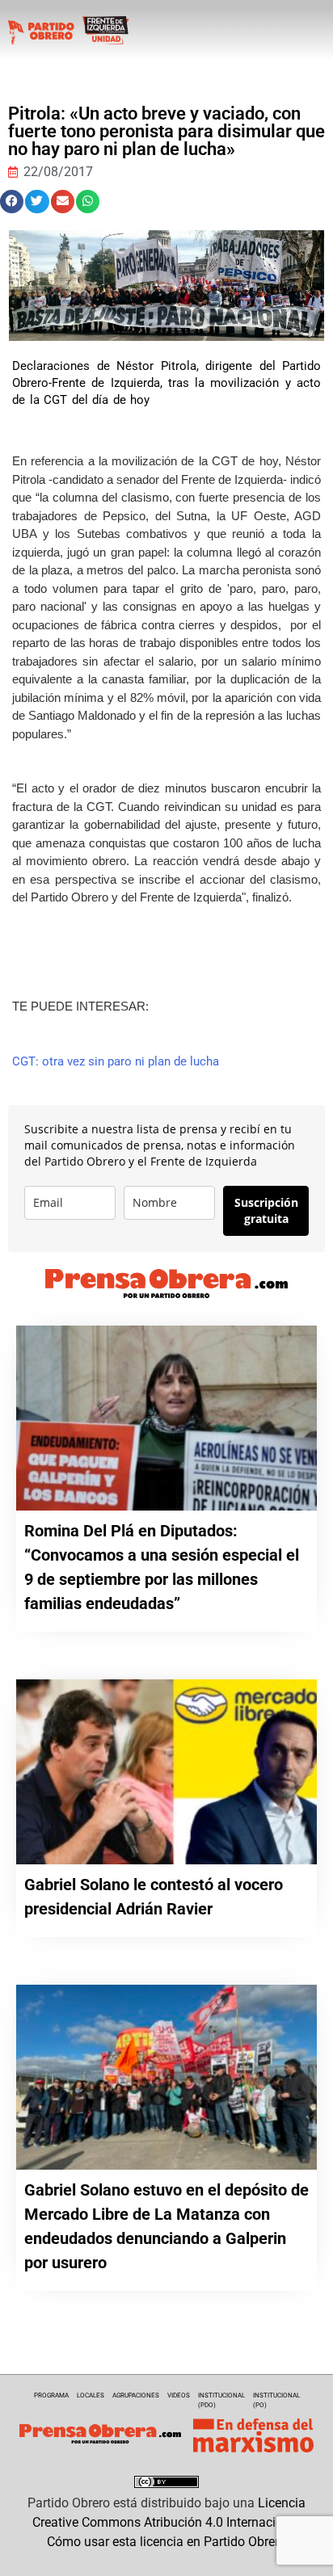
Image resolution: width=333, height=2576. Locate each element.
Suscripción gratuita (266, 1210)
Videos (179, 2395)
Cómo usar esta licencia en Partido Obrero (166, 2542)
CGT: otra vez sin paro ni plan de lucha (116, 1061)
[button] (12, 202)
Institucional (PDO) (221, 2400)
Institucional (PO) (276, 2400)
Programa (51, 2395)
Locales (91, 2395)
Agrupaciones (136, 2395)
